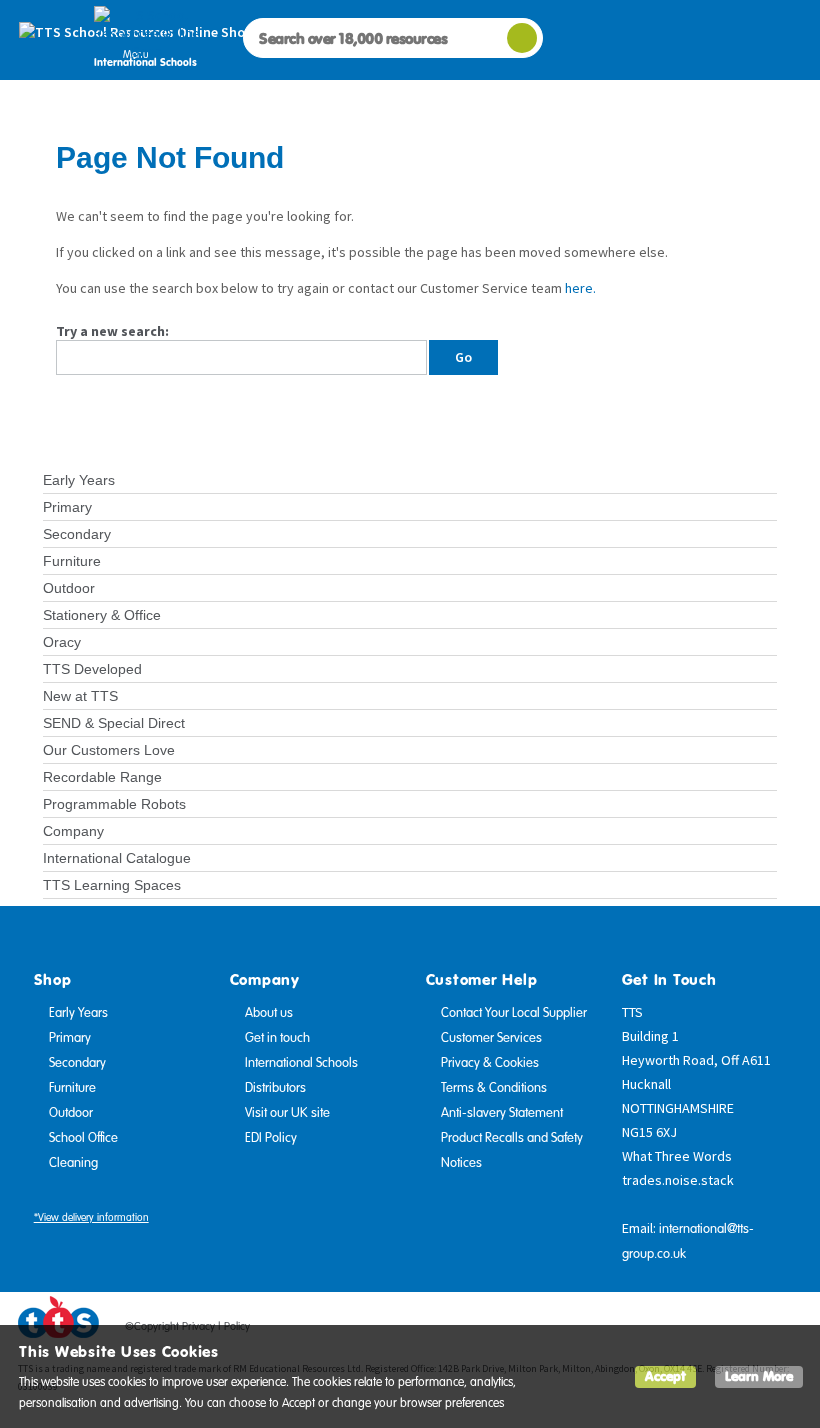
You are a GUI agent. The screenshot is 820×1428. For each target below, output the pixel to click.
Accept (665, 1376)
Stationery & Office (102, 615)
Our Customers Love (109, 750)
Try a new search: (112, 331)
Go (463, 357)
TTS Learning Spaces (112, 885)
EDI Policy (271, 1138)
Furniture (72, 561)
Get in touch (277, 1038)
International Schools (301, 1063)
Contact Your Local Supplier (514, 1013)
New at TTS (80, 696)
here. (580, 288)
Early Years (79, 480)
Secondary (77, 534)
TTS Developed (92, 669)
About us (269, 1013)
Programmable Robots (114, 804)
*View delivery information (91, 1217)
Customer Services (491, 1038)
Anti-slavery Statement (502, 1113)
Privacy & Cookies (490, 1063)
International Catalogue (117, 858)
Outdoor (69, 588)
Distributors (275, 1088)
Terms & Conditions (494, 1088)
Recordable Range (102, 777)
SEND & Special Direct (114, 723)
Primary (67, 507)
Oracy (62, 642)
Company (73, 831)
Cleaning (73, 1163)
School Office (83, 1138)
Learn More (759, 1376)
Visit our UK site (287, 1113)
